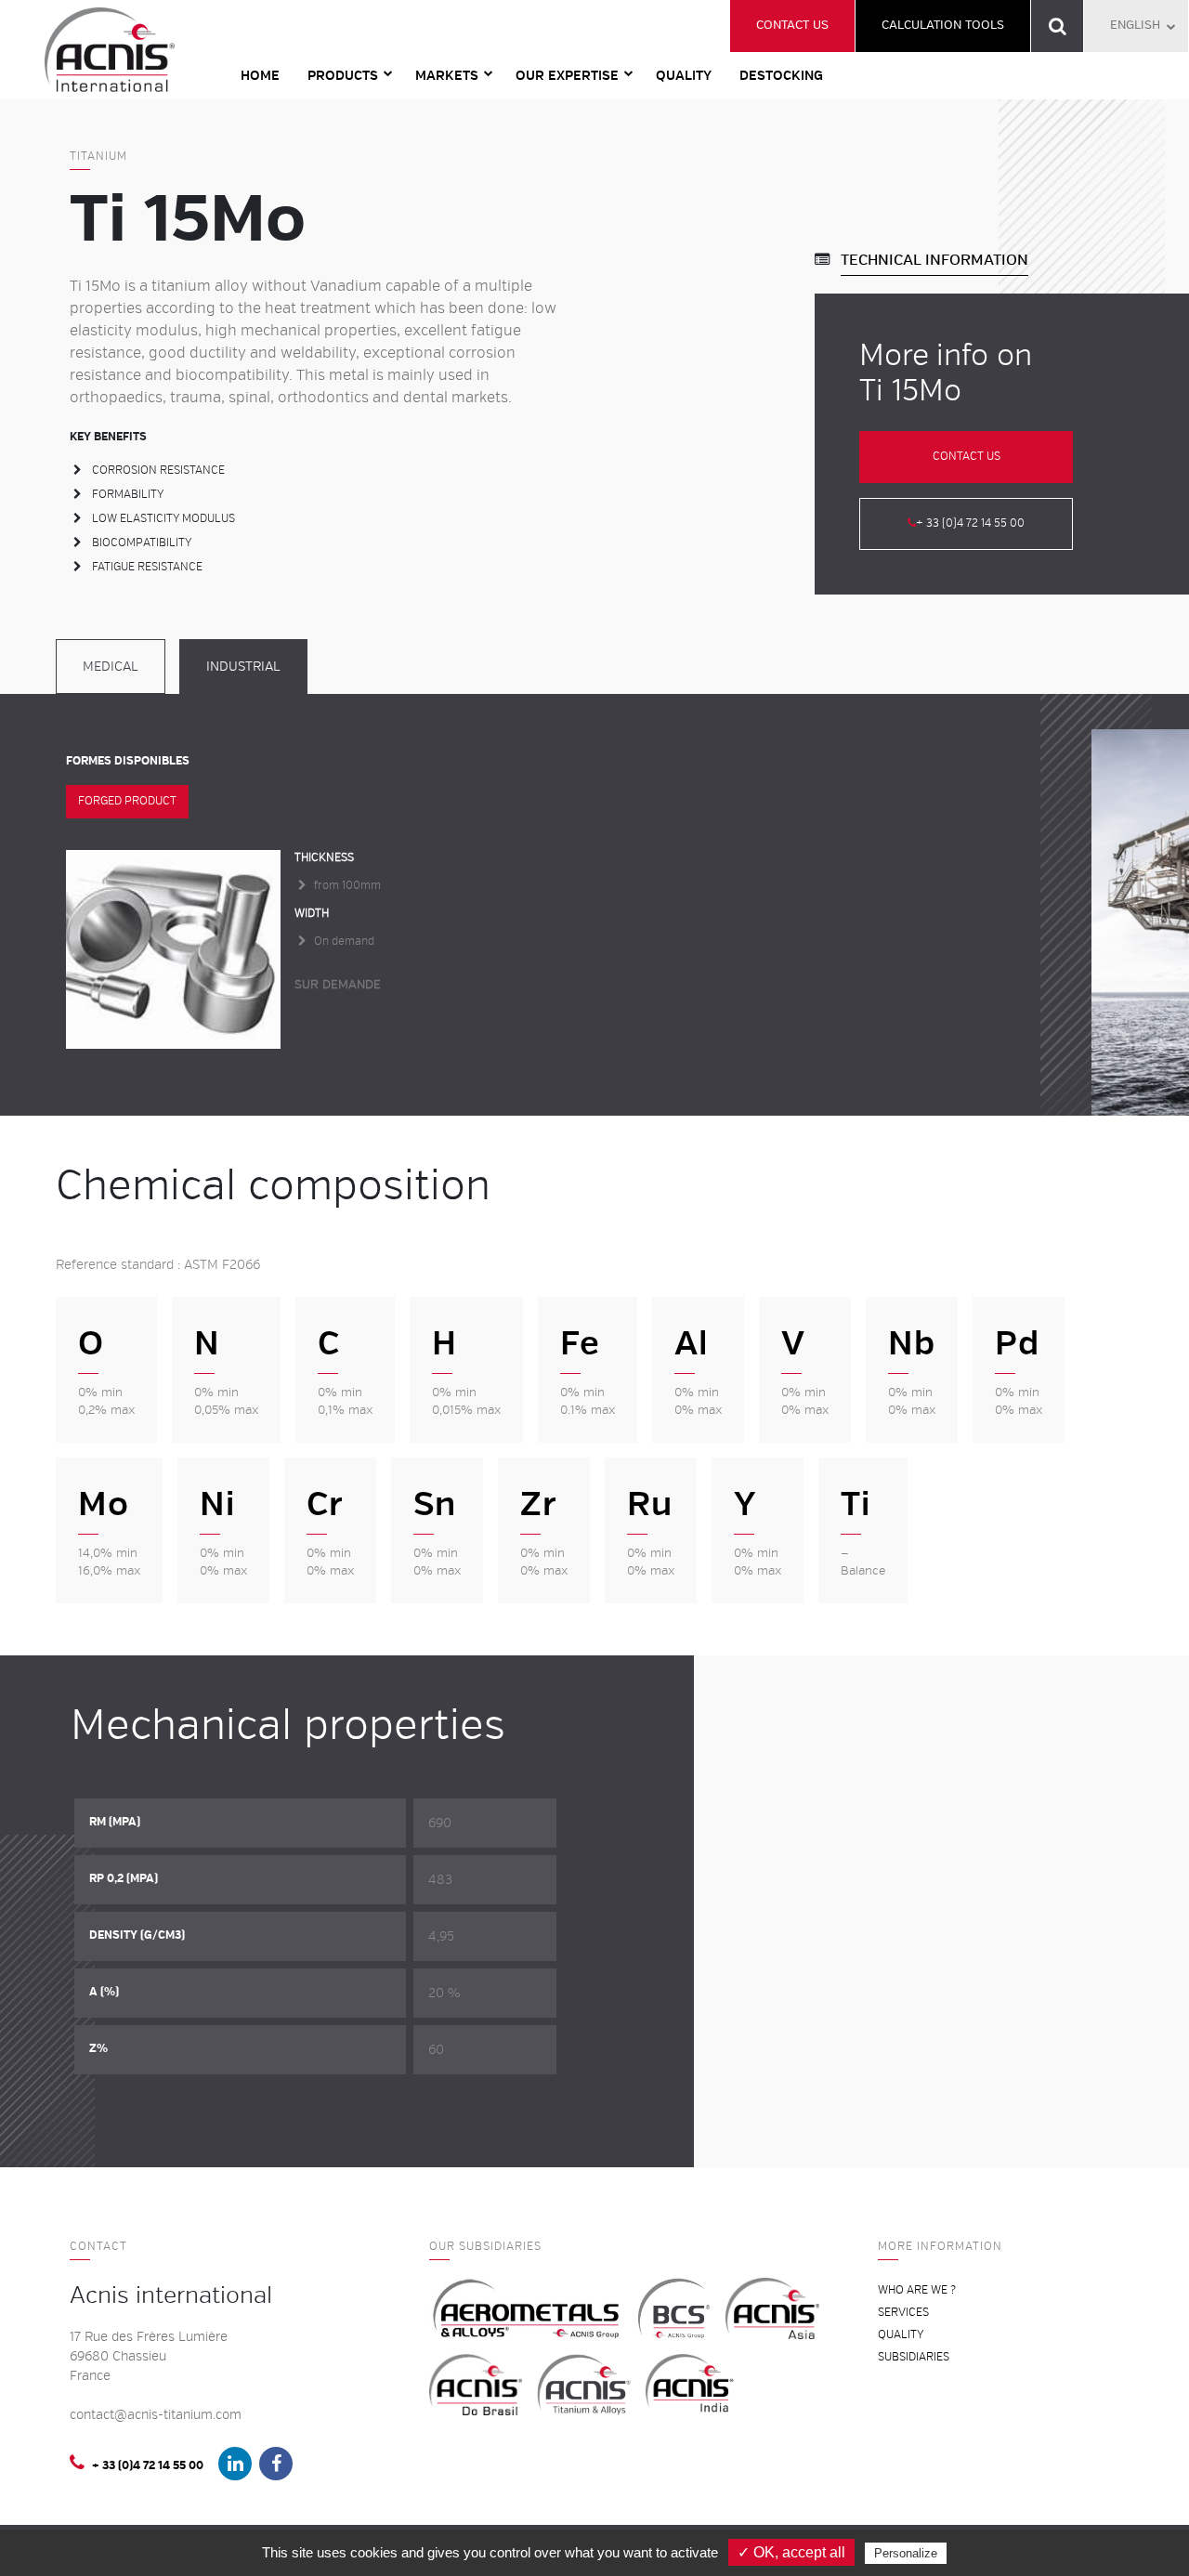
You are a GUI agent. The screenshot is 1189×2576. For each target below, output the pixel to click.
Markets (447, 76)
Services (903, 2313)
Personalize (906, 2553)
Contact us (792, 25)
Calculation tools (943, 25)
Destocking (781, 76)
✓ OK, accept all (791, 2552)
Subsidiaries (914, 2357)
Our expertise (567, 76)
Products (343, 76)
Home (260, 76)
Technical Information (934, 260)
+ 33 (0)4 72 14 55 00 (970, 523)
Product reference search (1058, 26)
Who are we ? (917, 2290)
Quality (684, 76)
